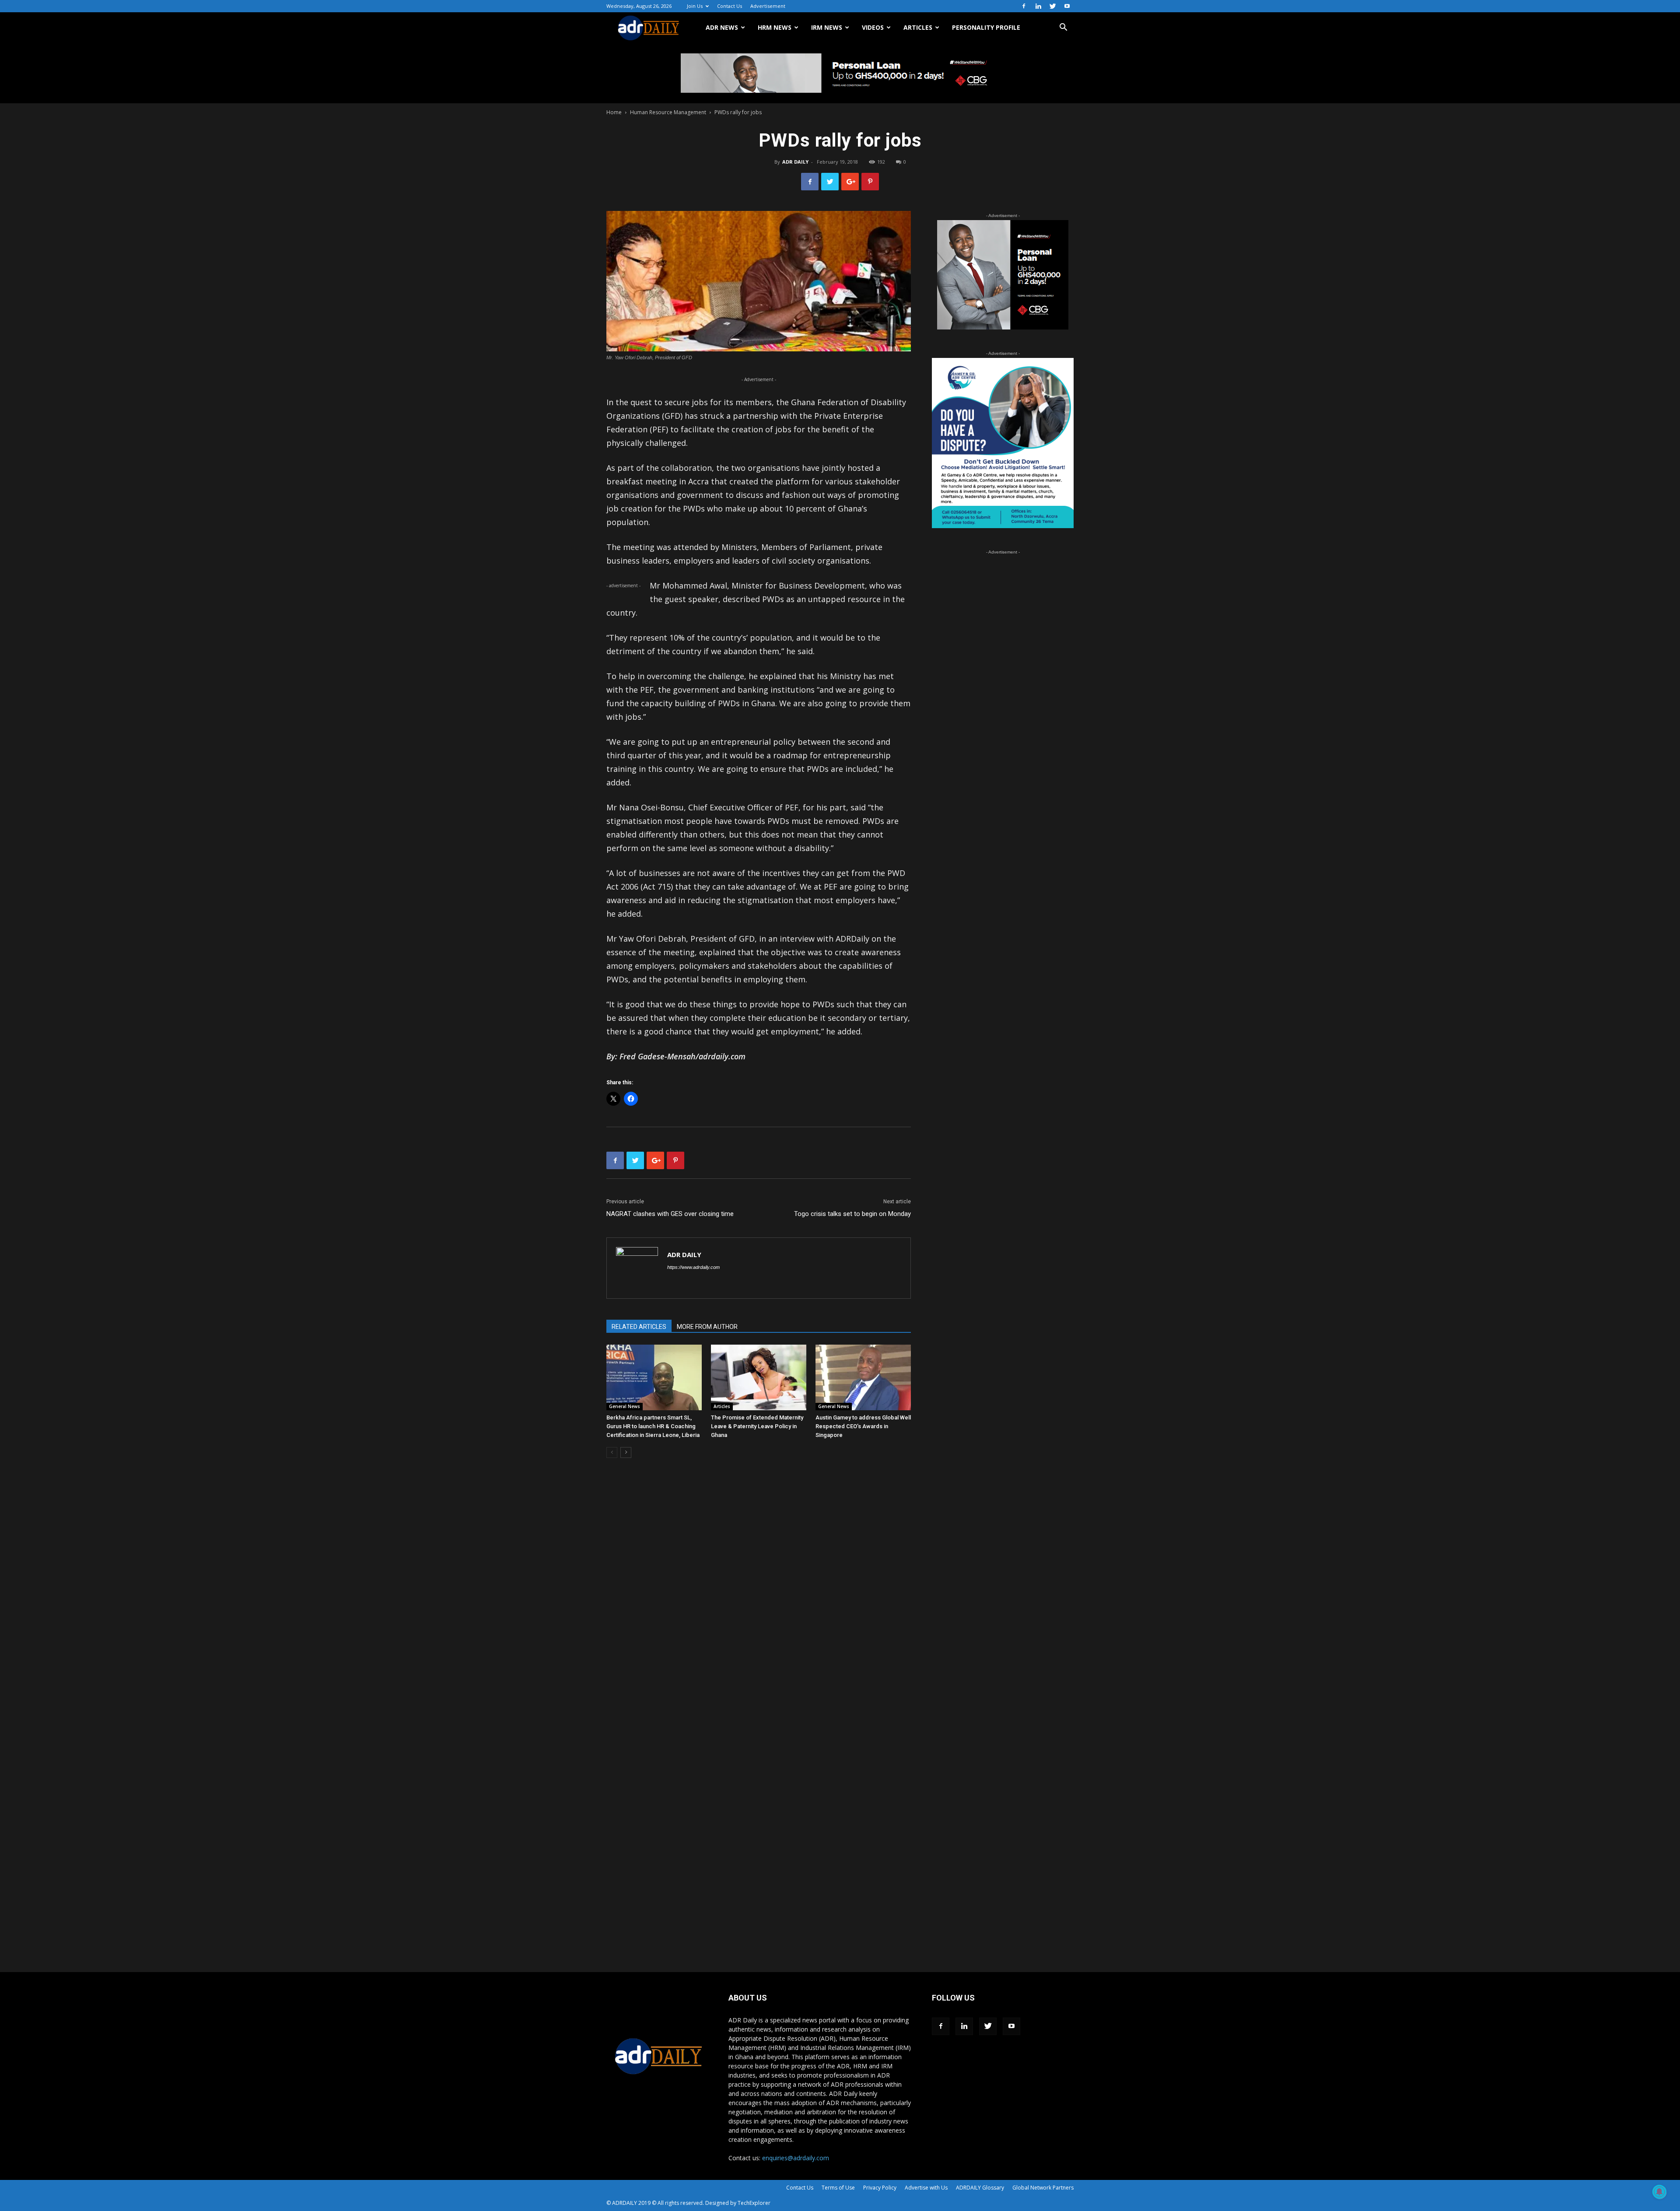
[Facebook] (1024, 6)
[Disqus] (759, 1598)
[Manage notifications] (1659, 2192)
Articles (722, 1406)
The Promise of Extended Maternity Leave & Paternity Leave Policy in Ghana (757, 1426)
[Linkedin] (1038, 6)
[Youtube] (1067, 6)
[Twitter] (1053, 6)
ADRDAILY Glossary (980, 2188)
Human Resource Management (668, 112)
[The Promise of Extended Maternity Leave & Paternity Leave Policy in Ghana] (759, 1377)
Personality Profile (986, 27)
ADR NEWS (722, 27)
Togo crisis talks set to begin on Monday (852, 1214)
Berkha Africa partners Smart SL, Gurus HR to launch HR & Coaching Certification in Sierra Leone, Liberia (653, 1426)
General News (625, 1406)
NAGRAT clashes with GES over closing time (670, 1214)
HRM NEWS (775, 27)
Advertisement (768, 6)
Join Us (695, 6)
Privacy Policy (880, 2188)
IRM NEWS (827, 27)
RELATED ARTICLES (639, 1327)
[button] (1063, 28)
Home (614, 112)
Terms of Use (838, 2188)
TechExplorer (754, 2203)
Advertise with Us (926, 2188)
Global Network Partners (1043, 2188)
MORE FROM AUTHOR (707, 1327)
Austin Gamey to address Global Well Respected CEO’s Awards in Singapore (863, 1426)
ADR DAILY (795, 162)
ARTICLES (918, 27)
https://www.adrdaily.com (693, 1267)
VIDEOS (873, 27)
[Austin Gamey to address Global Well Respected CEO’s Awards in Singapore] (863, 1377)
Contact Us (730, 6)
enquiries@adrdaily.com (796, 2158)
